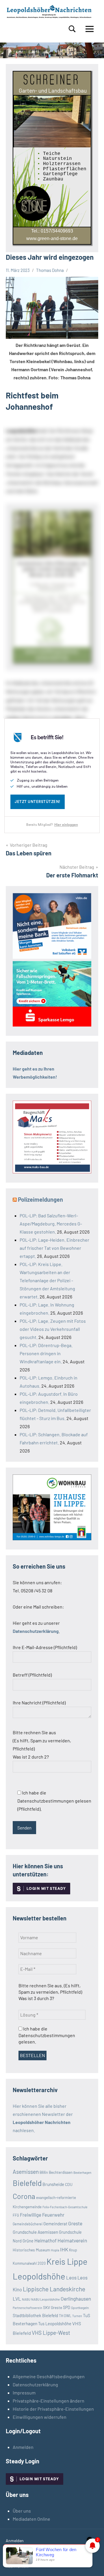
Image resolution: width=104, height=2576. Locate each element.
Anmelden (23, 2447)
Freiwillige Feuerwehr (42, 2215)
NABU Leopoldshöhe (45, 2299)
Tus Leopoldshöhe (55, 2323)
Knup (73, 2250)
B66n (44, 2172)
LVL (17, 2299)
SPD (67, 2307)
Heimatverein (72, 2240)
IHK (64, 2249)
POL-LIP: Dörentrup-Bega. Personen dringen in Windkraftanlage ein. (46, 1353)
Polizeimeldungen (40, 1199)
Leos (71, 2277)
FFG (16, 2215)
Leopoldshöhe (39, 2276)
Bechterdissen (61, 2172)
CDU (69, 2184)
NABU (26, 2299)
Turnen (77, 2316)
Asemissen (26, 2172)
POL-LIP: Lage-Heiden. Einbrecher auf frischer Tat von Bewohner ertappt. (54, 1248)
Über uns (22, 2511)
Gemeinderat (55, 2224)
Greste (75, 2223)
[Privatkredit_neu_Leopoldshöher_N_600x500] (52, 1025)
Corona (24, 2196)
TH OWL (65, 2316)
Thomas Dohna (50, 270)
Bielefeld (27, 2183)
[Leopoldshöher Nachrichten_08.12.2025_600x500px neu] (52, 1538)
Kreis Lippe (67, 2261)
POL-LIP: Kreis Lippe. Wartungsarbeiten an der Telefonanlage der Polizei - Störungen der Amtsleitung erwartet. (47, 1280)
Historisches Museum (31, 2250)
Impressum (24, 2393)
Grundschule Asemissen (35, 2232)
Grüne (28, 2241)
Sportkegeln (80, 2308)
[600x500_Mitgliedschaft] (52, 957)
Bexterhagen (82, 2172)
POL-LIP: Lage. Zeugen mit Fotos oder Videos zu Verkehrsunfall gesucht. (53, 1329)
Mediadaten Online (31, 2519)
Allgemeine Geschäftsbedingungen (49, 2376)
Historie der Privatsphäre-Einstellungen (53, 2409)
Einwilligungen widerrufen (40, 2417)
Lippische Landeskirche (54, 2289)
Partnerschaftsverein (27, 2308)
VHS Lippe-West (51, 2333)
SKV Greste (53, 2307)
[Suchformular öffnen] (72, 29)
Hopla (55, 2250)
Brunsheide (53, 2184)
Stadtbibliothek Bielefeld (35, 2315)
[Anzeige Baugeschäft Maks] (52, 1171)
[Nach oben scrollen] (92, 2564)
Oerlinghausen (76, 2299)
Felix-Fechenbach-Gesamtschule (65, 2207)
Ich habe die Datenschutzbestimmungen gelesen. (47, 2035)
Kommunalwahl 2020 (29, 2263)
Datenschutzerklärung (35, 2384)
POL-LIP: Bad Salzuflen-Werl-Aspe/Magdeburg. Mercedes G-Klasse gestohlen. (51, 1224)
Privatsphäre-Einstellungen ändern (49, 2401)
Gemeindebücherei (28, 2224)
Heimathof (45, 2240)
